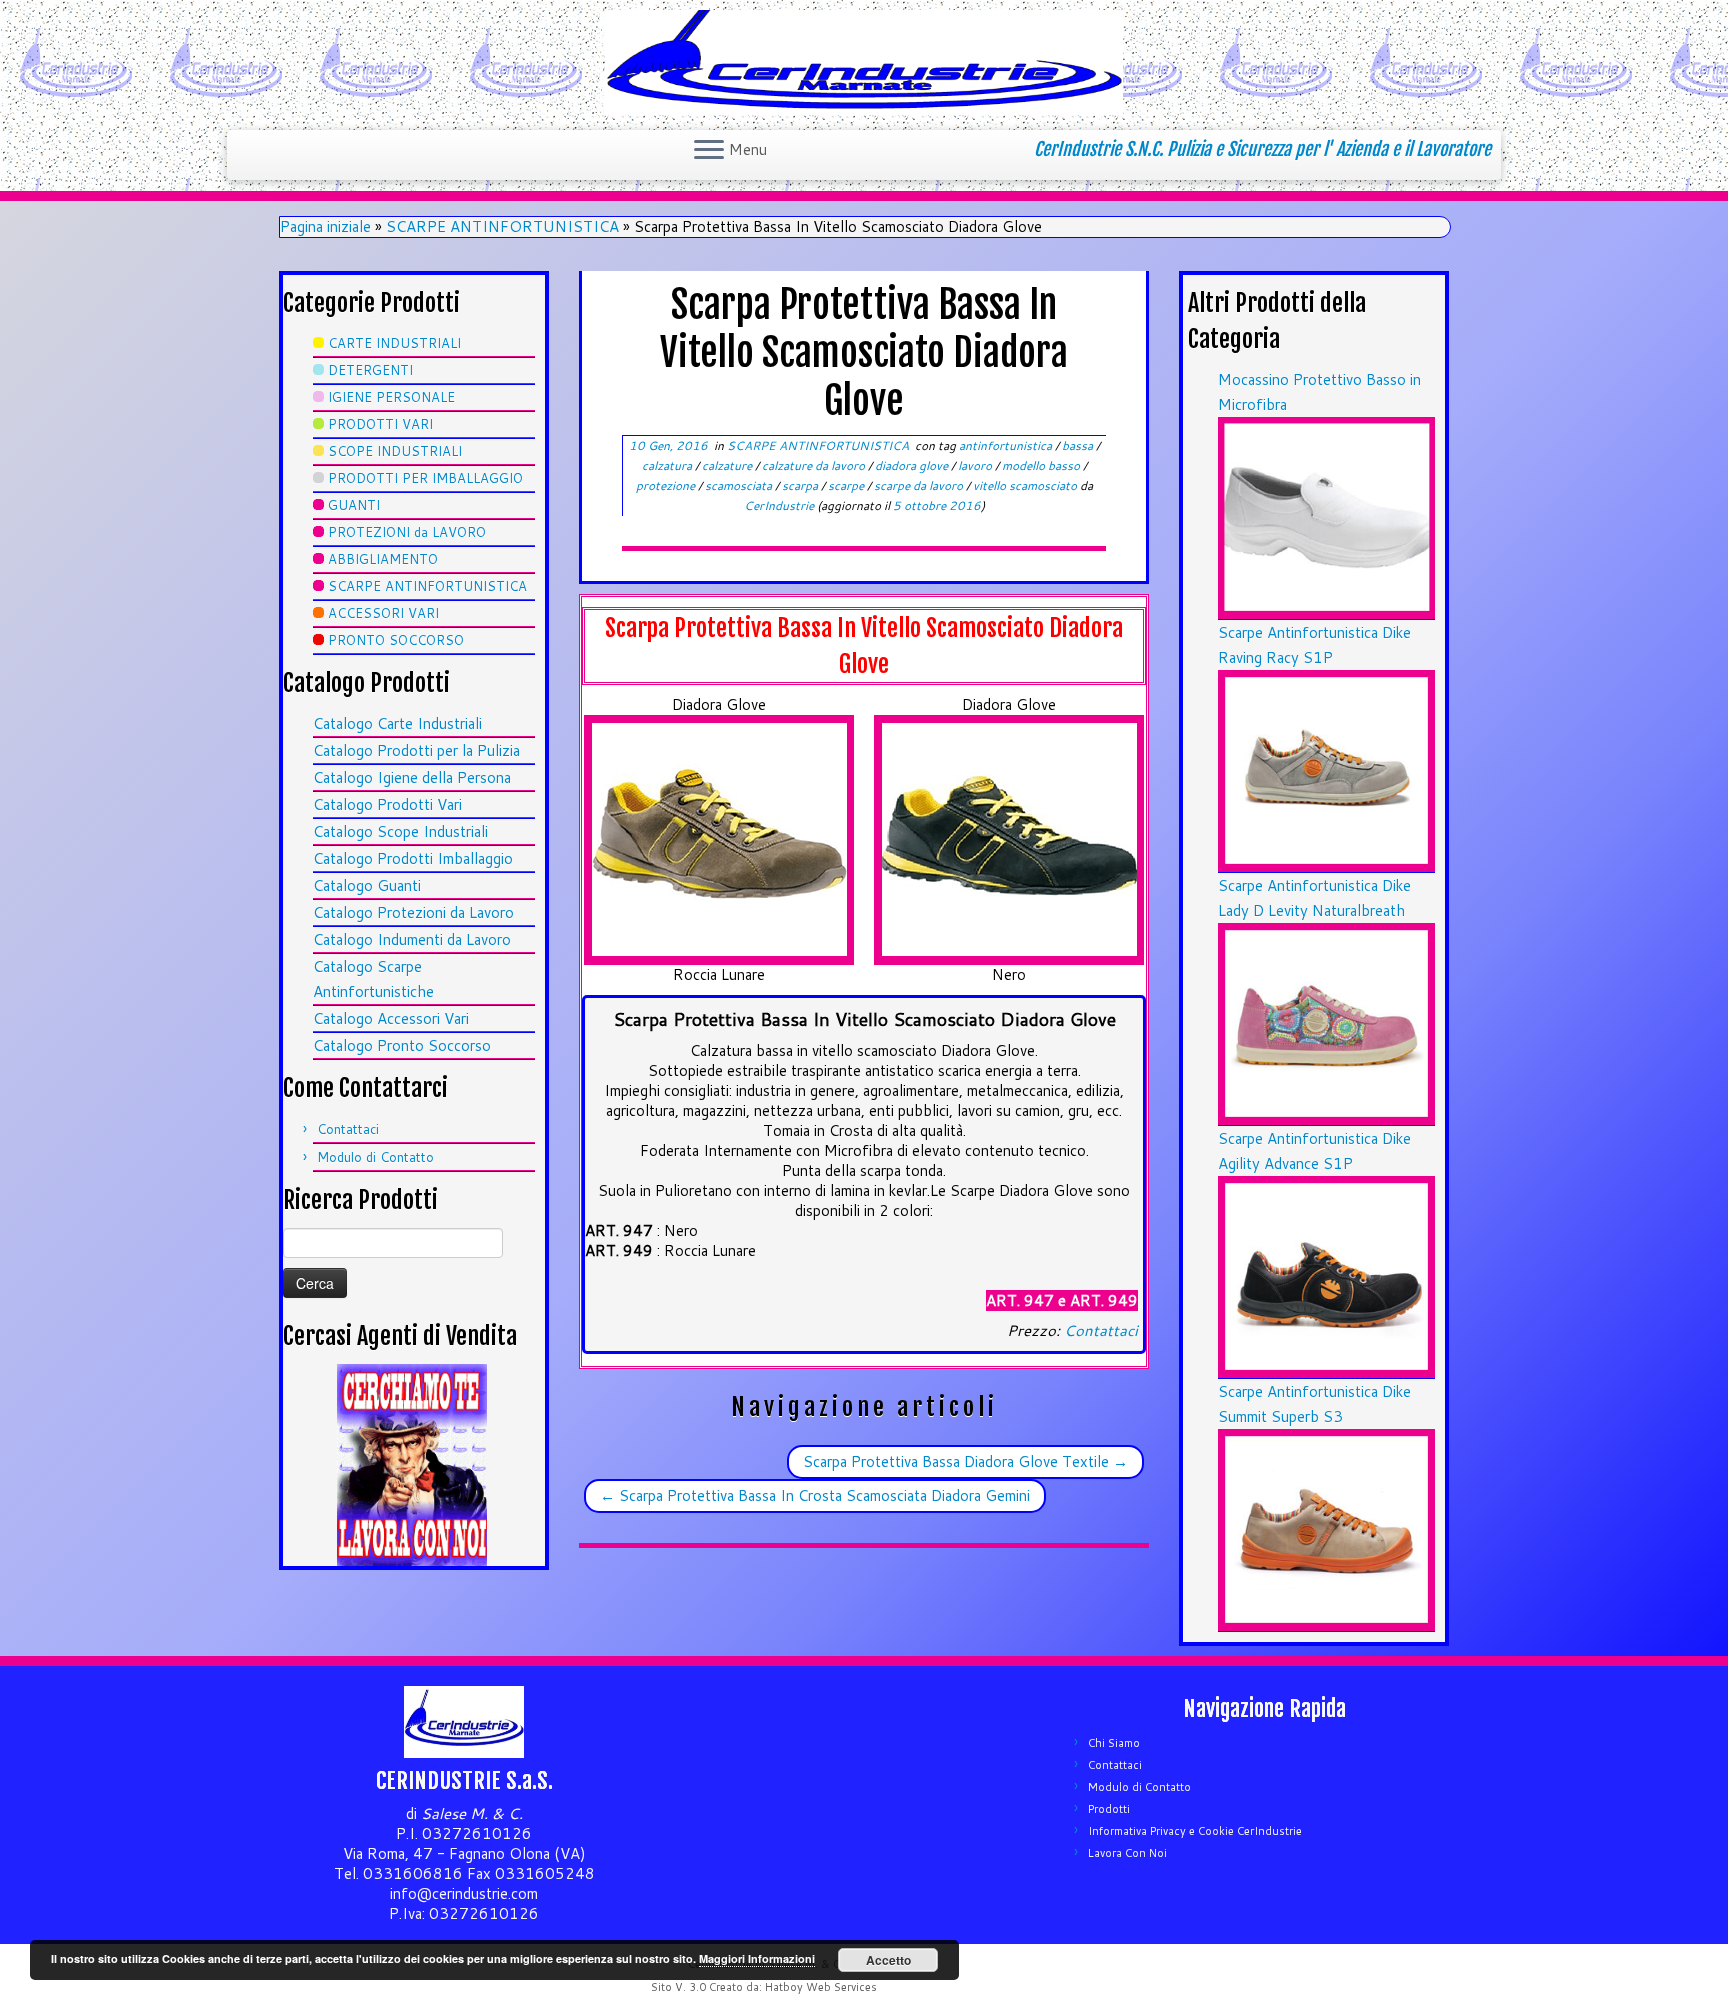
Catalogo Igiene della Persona (412, 777)
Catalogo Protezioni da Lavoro (413, 912)
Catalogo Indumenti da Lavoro (412, 939)
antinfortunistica (1007, 445)
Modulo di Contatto (375, 1157)
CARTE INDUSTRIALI (394, 343)
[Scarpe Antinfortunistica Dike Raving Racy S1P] (1326, 769)
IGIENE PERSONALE (391, 397)
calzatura (668, 465)
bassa (1079, 445)
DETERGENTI (370, 370)
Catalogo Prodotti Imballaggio (413, 858)
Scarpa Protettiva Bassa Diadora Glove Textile (965, 1461)
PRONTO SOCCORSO (396, 640)
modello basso (1042, 465)
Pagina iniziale (325, 226)
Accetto (888, 1960)
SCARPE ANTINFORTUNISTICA (502, 226)
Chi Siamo (1114, 1743)
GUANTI (354, 505)
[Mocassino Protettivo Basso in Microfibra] (1326, 516)
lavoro (976, 465)
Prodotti (1109, 1809)
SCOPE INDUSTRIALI (395, 451)
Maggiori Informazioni (757, 1958)
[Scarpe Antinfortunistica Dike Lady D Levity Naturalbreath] (1326, 1022)
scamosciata (740, 485)
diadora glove (913, 465)
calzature (728, 465)
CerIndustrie (779, 505)
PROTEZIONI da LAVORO (407, 532)
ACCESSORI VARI (383, 613)
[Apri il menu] (709, 151)
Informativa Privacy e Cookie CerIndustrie (1195, 1831)
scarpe (847, 485)
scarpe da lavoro (920, 485)
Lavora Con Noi (1127, 1853)
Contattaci (348, 1129)
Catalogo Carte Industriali (397, 723)
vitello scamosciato (1026, 485)
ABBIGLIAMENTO (383, 559)
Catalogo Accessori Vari (391, 1018)
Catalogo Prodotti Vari (387, 804)
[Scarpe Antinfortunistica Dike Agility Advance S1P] (1326, 1275)
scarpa (801, 485)
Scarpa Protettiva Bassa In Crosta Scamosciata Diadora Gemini (815, 1495)
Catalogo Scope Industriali (400, 831)
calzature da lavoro (815, 465)
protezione (667, 485)
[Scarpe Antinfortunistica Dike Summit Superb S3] (1326, 1528)
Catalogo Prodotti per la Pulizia (416, 750)
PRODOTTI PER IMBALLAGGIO (425, 478)
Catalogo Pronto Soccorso (402, 1045)
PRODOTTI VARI (380, 424)
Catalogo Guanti (367, 885)
